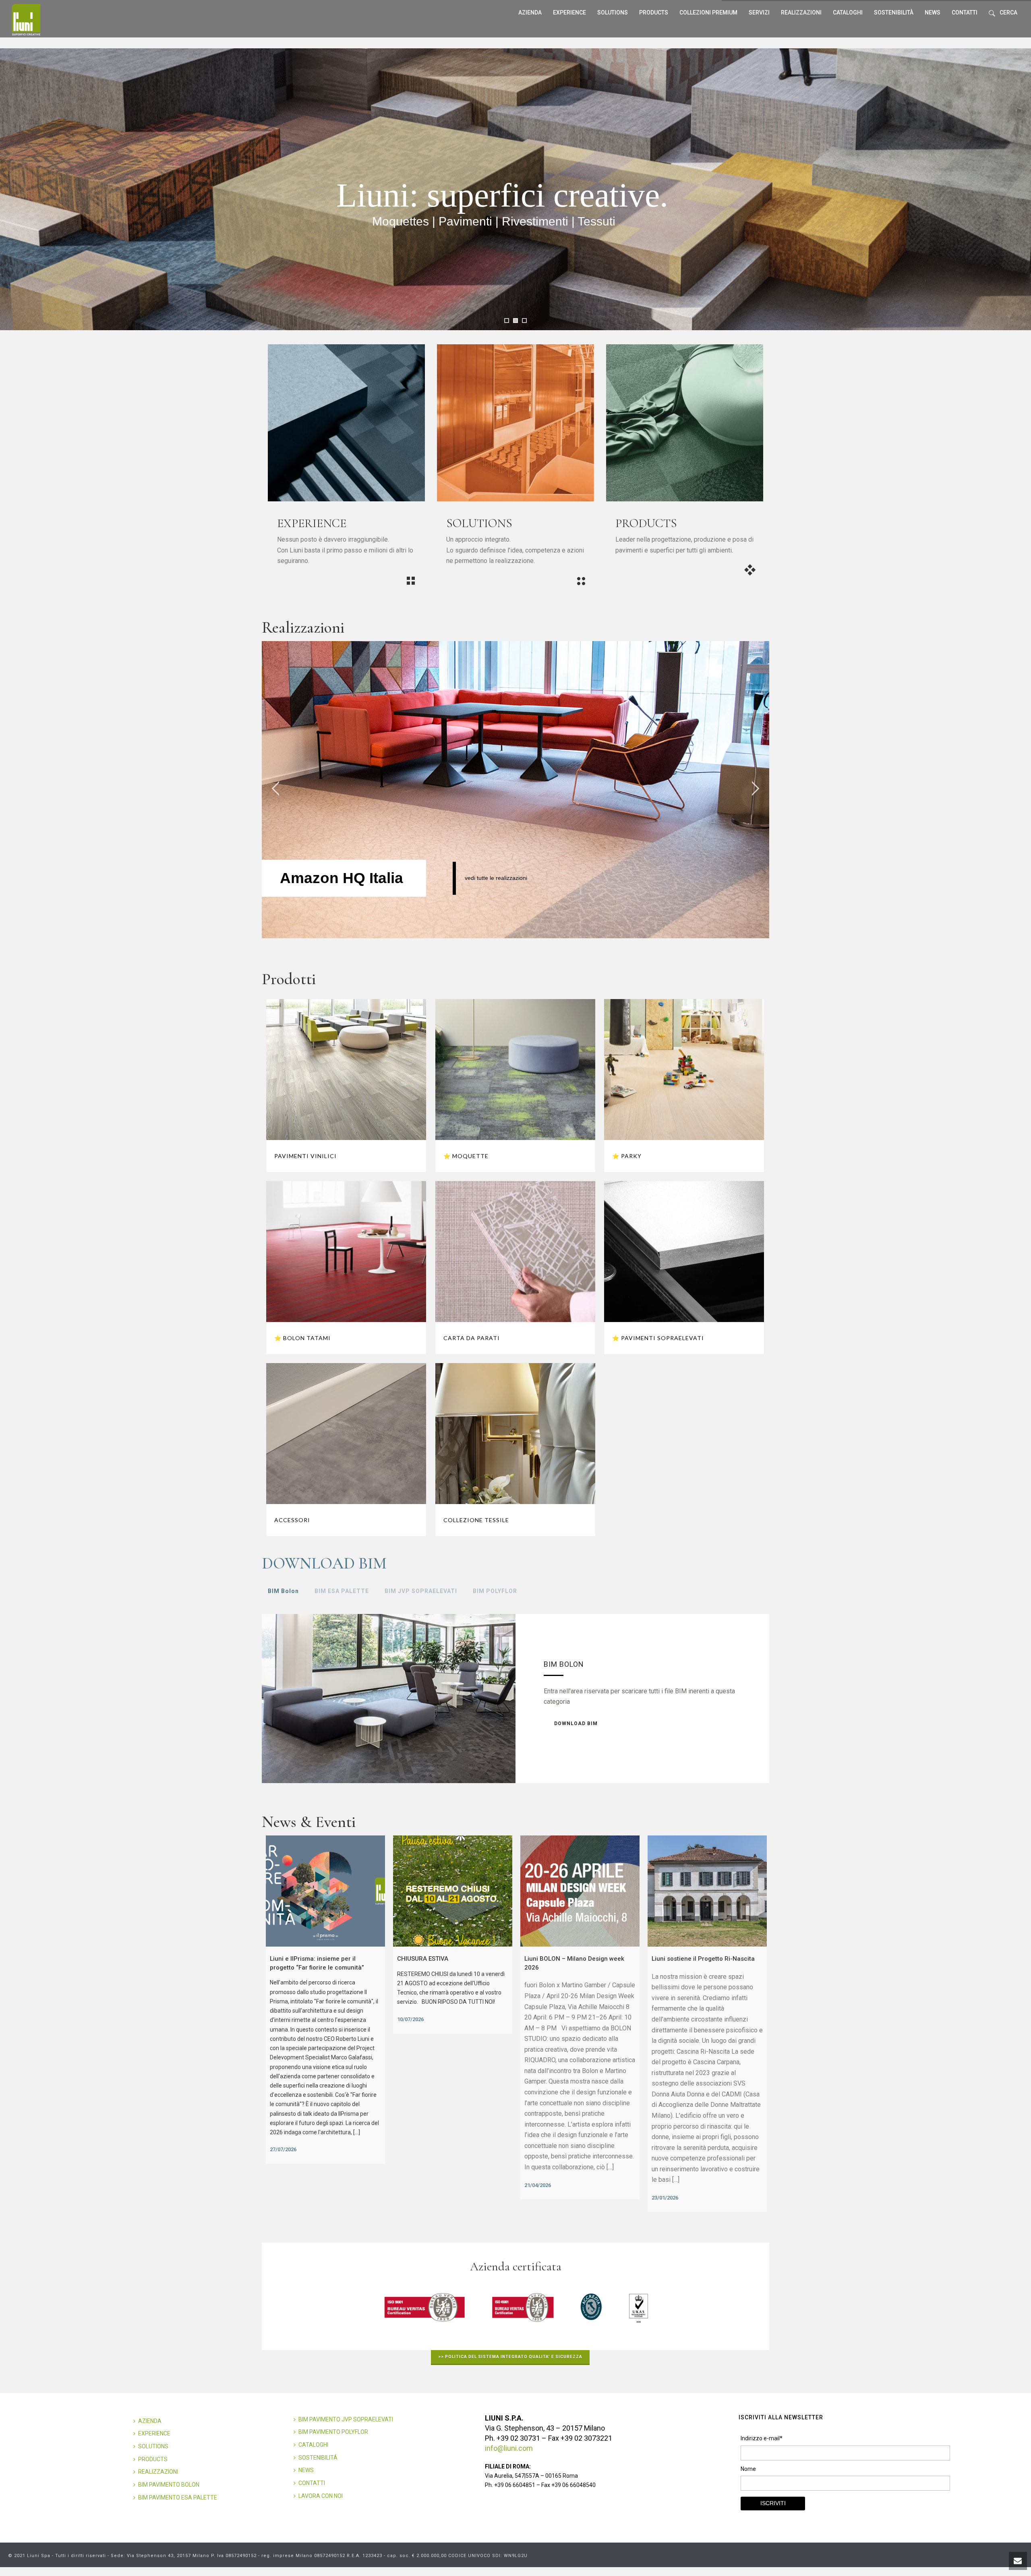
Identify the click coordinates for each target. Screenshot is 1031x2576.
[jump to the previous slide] (276, 790)
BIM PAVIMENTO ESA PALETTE (178, 2497)
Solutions (613, 12)
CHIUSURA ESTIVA (423, 1959)
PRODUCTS (153, 2459)
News (933, 12)
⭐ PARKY (627, 1156)
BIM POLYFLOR (495, 1591)
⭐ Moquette (466, 1156)
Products (654, 12)
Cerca (1008, 12)
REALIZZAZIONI (801, 12)
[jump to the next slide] (755, 790)
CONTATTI (312, 2483)
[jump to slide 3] (524, 321)
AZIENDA (150, 2421)
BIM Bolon (283, 1591)
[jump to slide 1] (507, 321)
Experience (569, 12)
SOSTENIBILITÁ (318, 2458)
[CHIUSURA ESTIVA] (453, 1891)
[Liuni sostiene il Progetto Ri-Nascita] (707, 1891)
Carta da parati (472, 1338)
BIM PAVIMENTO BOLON (169, 2485)
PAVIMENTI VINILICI (305, 1156)
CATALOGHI (313, 2445)
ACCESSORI (292, 1520)
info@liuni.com (509, 2448)
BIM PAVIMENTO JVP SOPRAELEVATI (346, 2419)
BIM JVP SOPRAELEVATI (421, 1591)
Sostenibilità (894, 12)
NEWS (306, 2470)
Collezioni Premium (708, 12)
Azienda (530, 12)
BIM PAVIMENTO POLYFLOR (333, 2432)
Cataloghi (848, 12)
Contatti (965, 12)
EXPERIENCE (154, 2433)
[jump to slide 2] (515, 321)
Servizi (759, 12)
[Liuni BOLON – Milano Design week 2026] (580, 1891)
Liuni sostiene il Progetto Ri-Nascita (703, 1959)
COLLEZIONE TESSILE (476, 1520)
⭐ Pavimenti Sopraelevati (658, 1338)
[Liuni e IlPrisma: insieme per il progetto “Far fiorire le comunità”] (325, 1891)
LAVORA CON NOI (321, 2496)
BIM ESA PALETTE (342, 1591)
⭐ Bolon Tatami (302, 1338)
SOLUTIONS (153, 2446)
